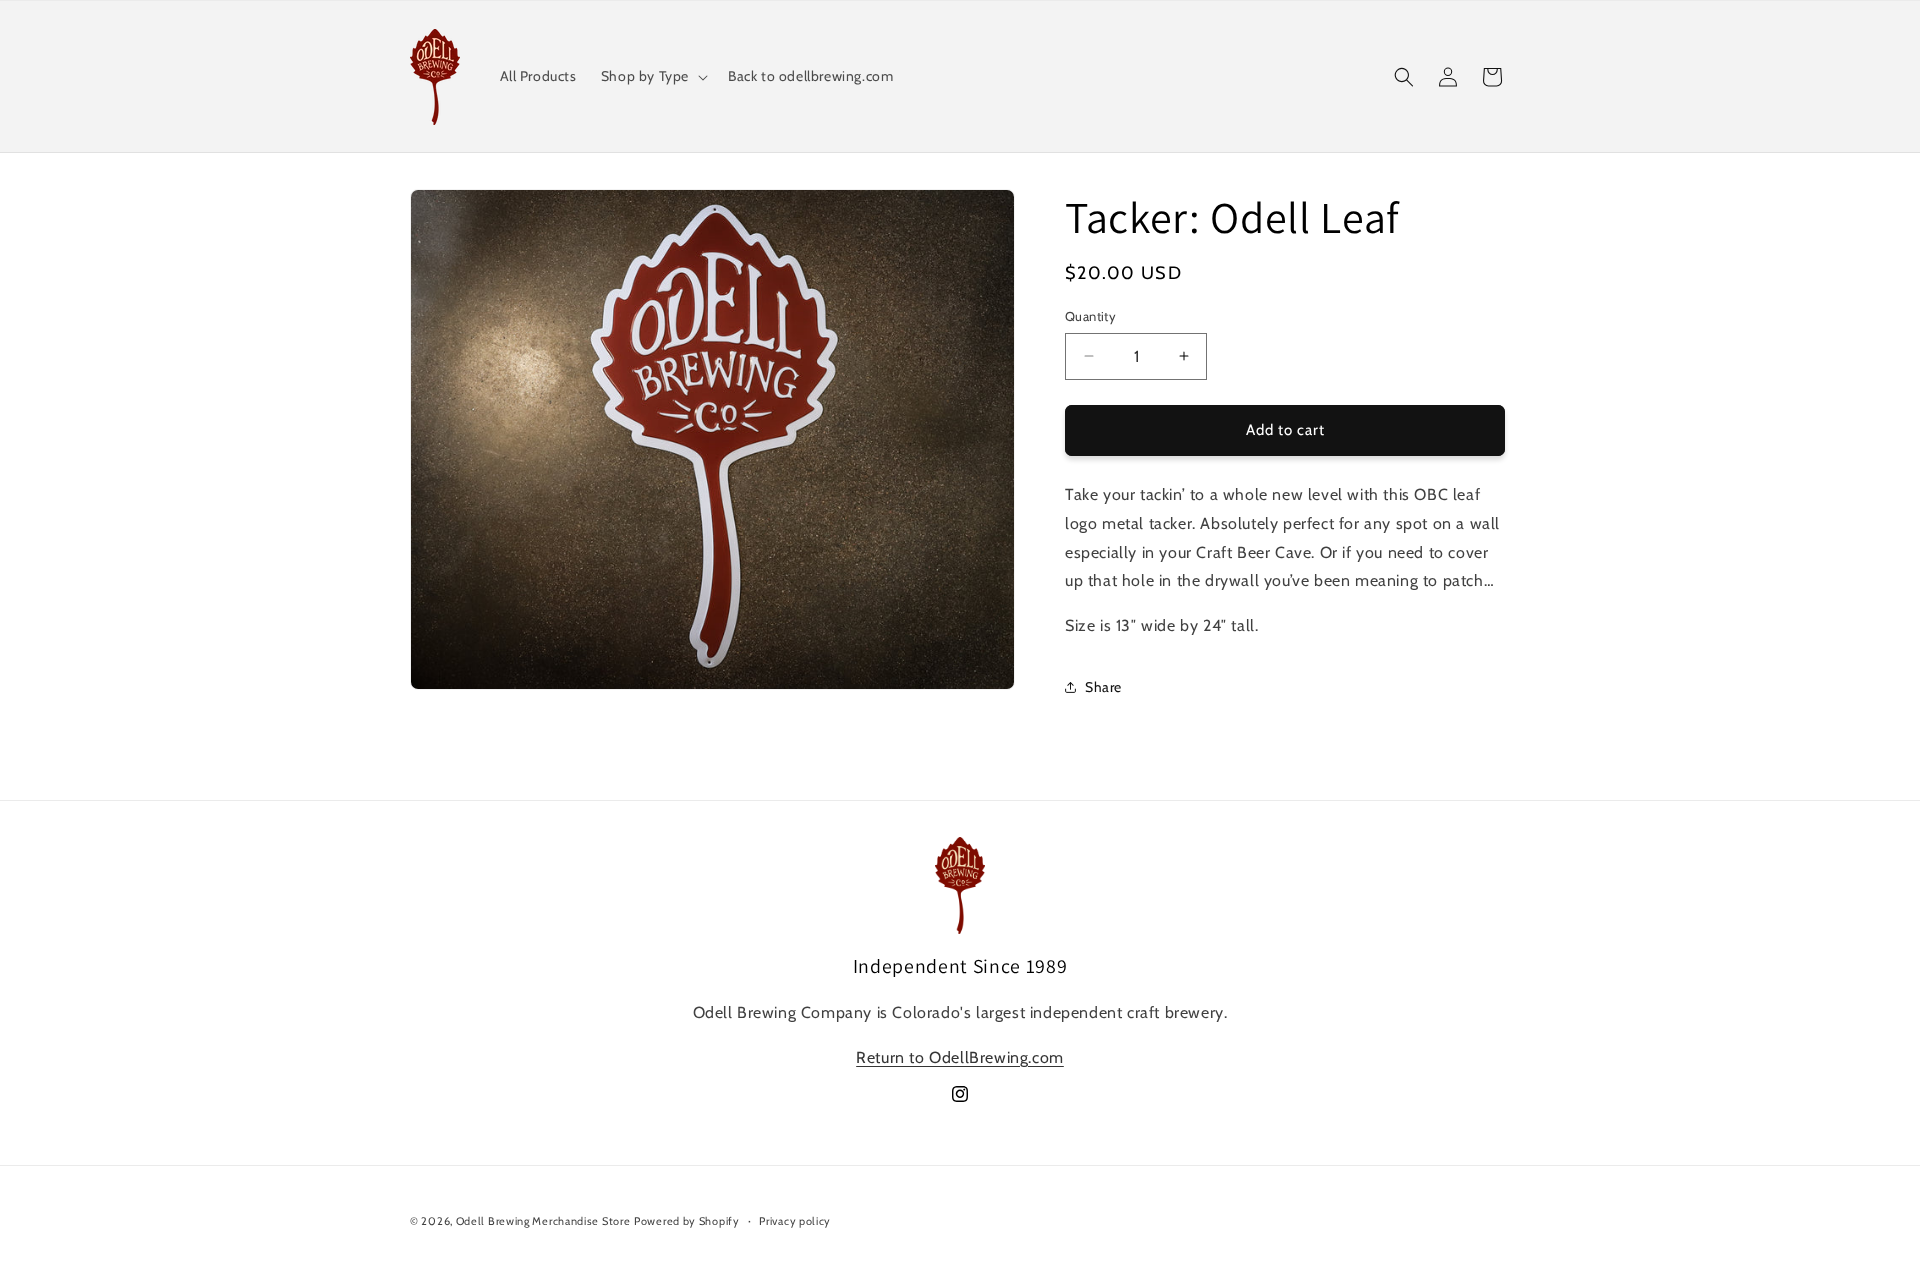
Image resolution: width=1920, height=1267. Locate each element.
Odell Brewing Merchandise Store (543, 1221)
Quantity (1090, 316)
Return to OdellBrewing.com (960, 1057)
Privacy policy (795, 1221)
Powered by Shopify (687, 1221)
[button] (652, 76)
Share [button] (1103, 687)
